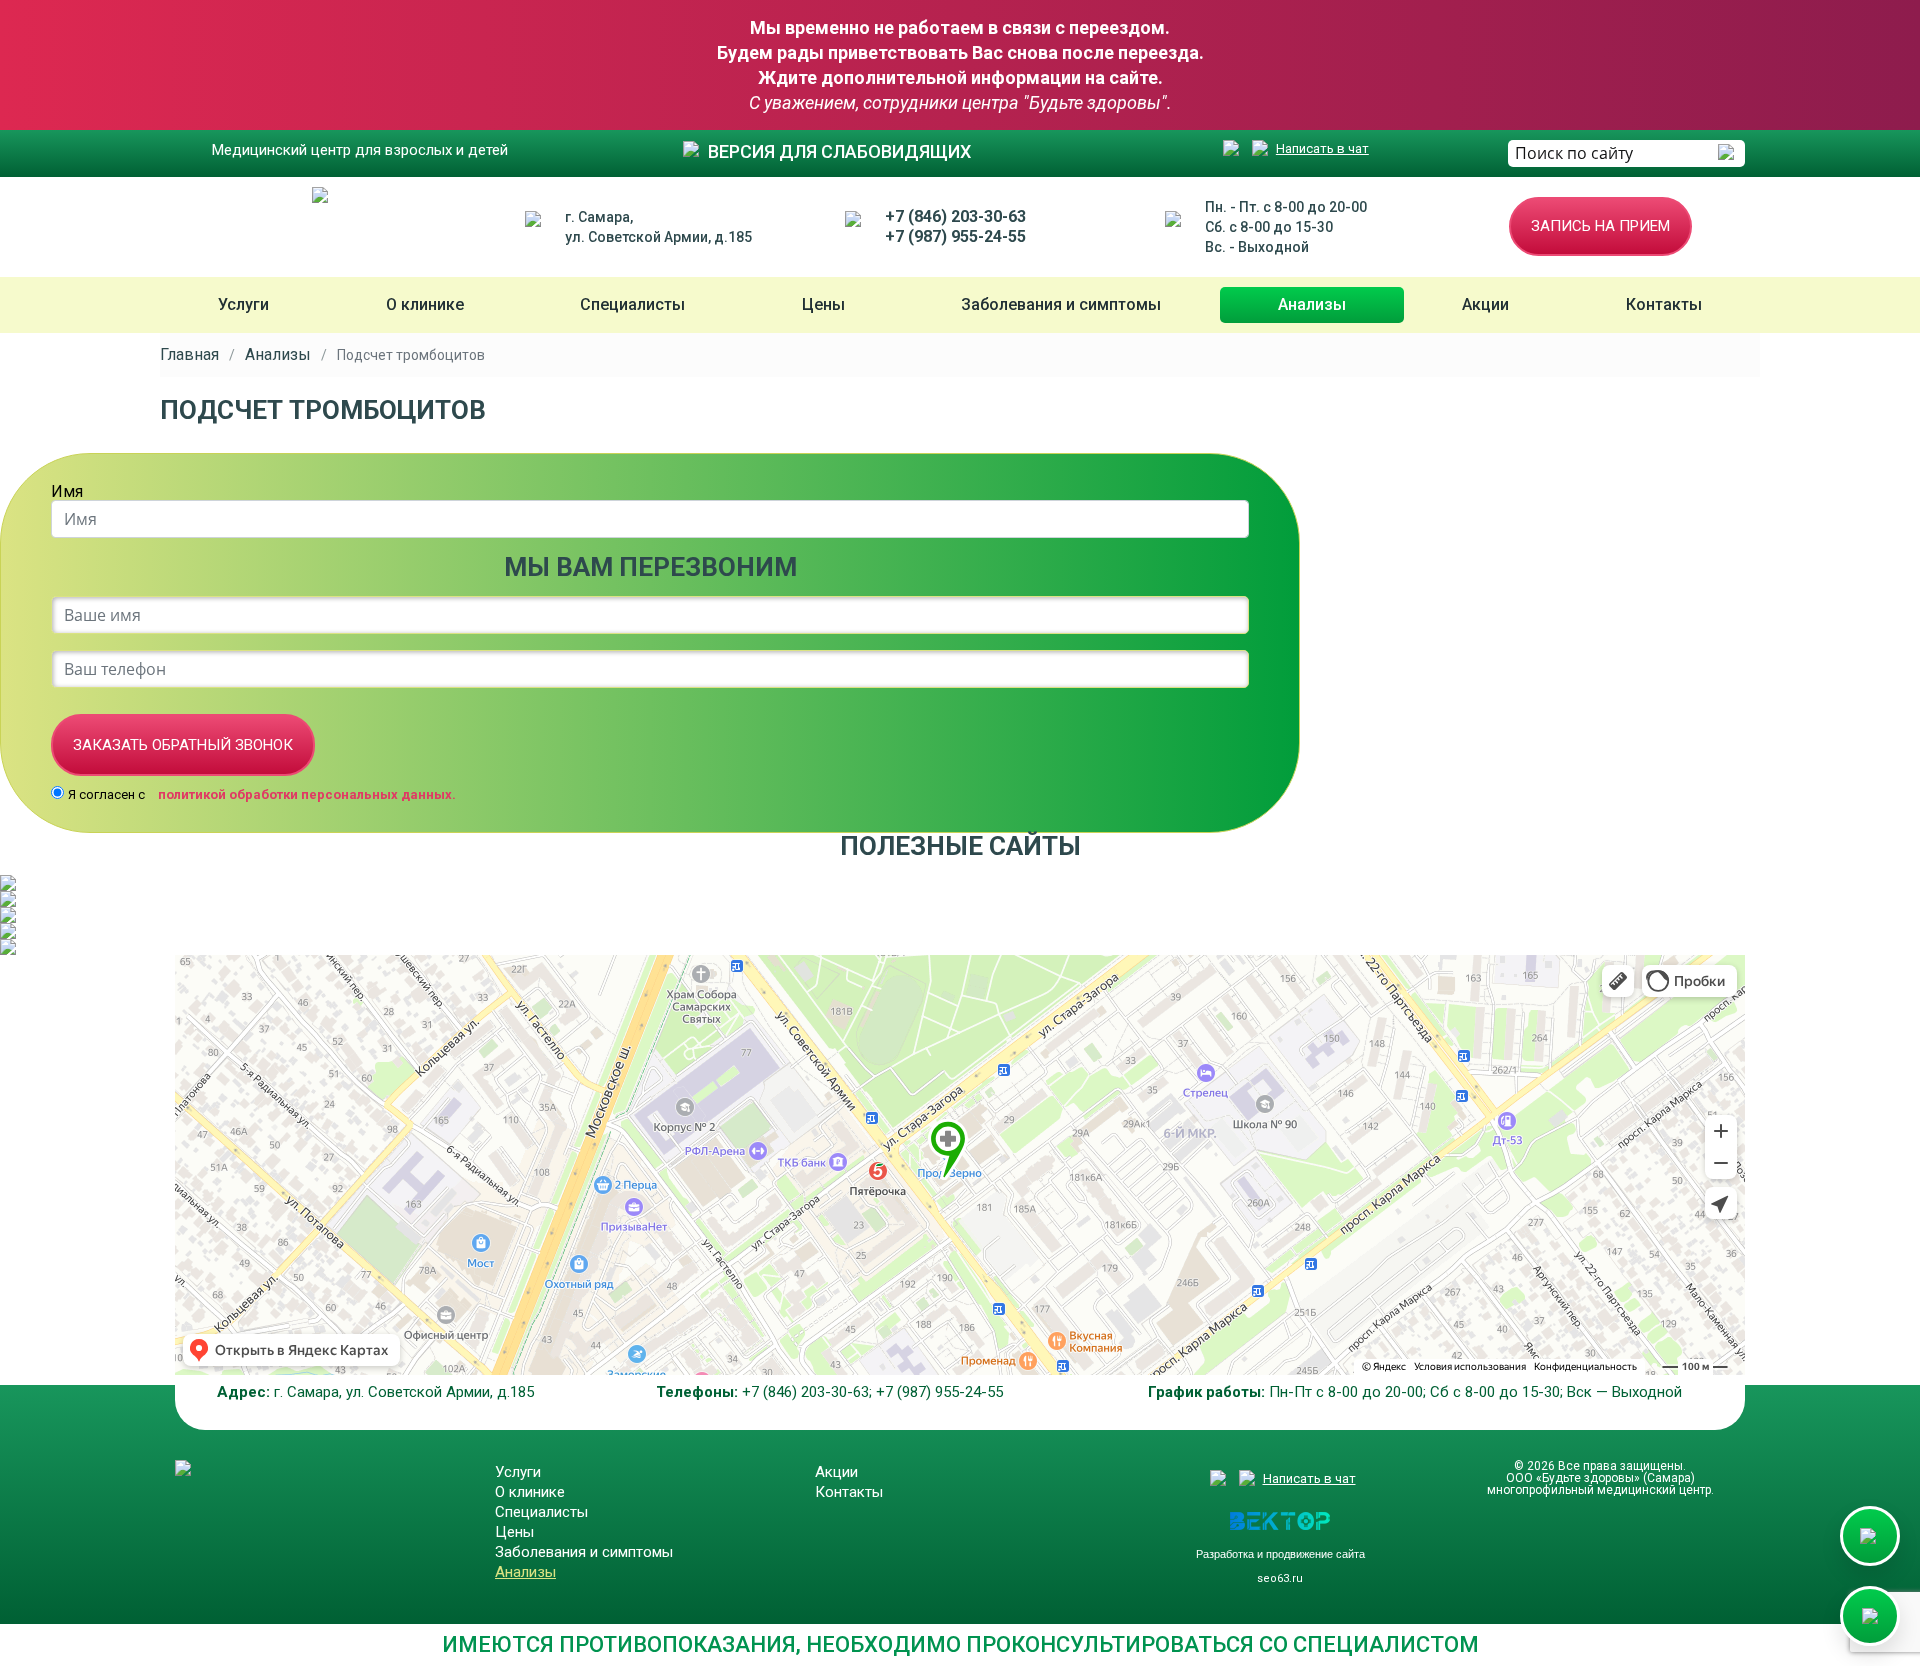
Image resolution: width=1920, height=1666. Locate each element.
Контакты (1664, 304)
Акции (1485, 304)
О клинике (425, 304)
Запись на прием (1600, 226)
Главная (189, 355)
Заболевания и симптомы (1061, 304)
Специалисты (632, 304)
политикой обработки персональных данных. (307, 794)
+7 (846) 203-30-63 (955, 216)
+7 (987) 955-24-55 (955, 236)
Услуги (243, 304)
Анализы (1312, 304)
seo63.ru (1280, 1578)
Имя (67, 492)
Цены (823, 304)
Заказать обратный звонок (183, 745)
